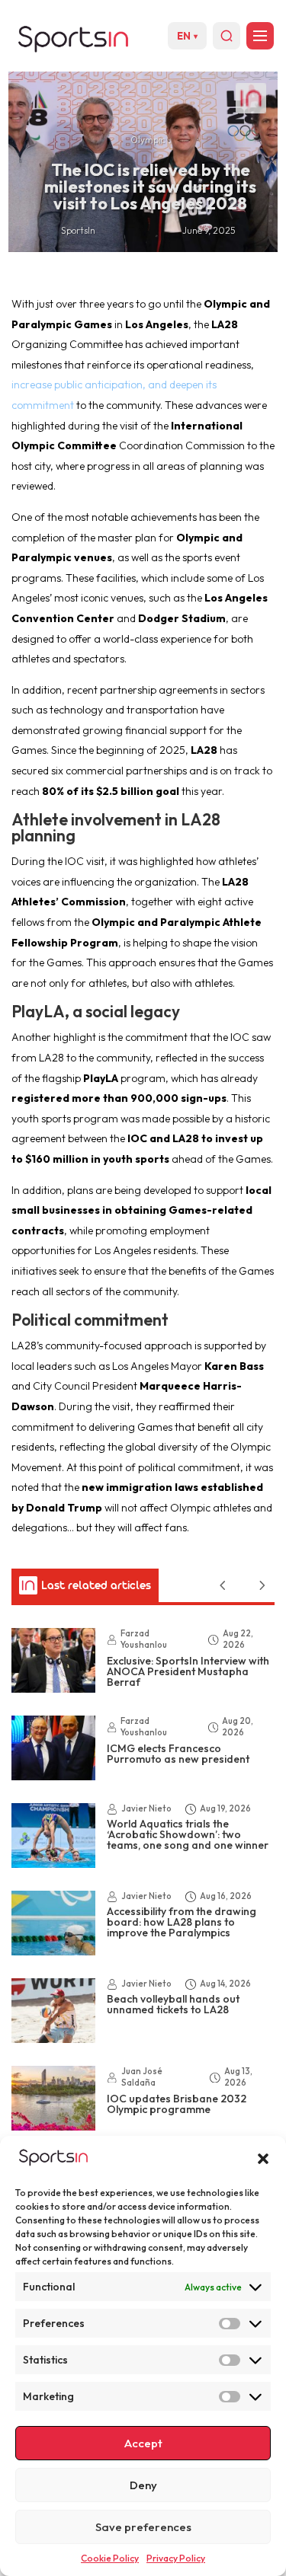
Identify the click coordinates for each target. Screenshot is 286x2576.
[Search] (227, 36)
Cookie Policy (110, 2558)
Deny (143, 2485)
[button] (263, 2159)
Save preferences (143, 2527)
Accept (143, 2443)
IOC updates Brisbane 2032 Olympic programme (177, 2104)
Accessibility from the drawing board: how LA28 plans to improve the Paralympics (182, 1922)
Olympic (148, 140)
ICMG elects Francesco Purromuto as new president (178, 1754)
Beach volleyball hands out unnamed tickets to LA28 (173, 2004)
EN (187, 36)
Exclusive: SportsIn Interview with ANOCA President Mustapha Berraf (188, 1671)
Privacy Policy (176, 2558)
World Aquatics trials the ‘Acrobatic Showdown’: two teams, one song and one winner (188, 1834)
